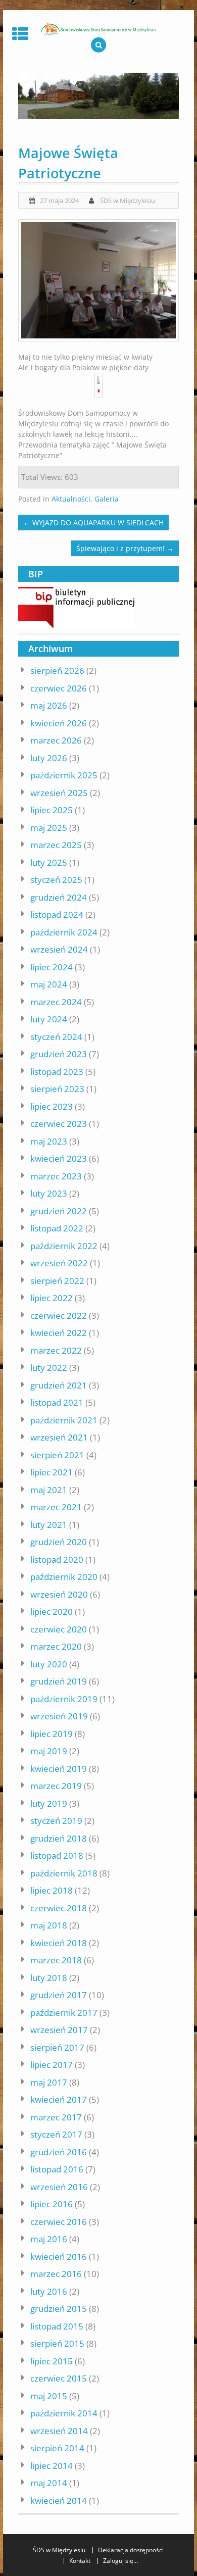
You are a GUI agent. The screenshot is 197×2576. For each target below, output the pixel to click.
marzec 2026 (56, 740)
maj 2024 (49, 984)
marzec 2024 (56, 1002)
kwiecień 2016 (59, 2257)
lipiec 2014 (52, 2466)
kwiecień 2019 (59, 1769)
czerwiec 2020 (59, 1629)
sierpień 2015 (57, 2343)
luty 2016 (49, 2291)
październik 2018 (64, 1873)
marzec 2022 (56, 1350)
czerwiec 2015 (59, 2378)
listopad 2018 (57, 1855)
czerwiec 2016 (59, 2222)
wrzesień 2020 (59, 1594)
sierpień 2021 (57, 1455)
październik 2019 (64, 1699)
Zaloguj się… (120, 2561)
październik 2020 (64, 1577)
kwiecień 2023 (59, 1158)
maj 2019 (49, 1751)
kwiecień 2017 (59, 2099)
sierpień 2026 (57, 671)
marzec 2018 (56, 1960)
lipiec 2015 (52, 2361)
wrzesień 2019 (59, 1716)
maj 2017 (49, 2082)
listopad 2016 (57, 2169)
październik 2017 (64, 2013)
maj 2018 (49, 1925)
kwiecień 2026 (59, 723)
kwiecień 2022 (59, 1333)
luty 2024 (49, 1019)
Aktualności (71, 499)
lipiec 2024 (52, 967)
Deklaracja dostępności (131, 2550)
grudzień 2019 (59, 1681)
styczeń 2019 (56, 1821)
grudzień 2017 (59, 1995)
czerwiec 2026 (59, 688)
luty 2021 (49, 1525)
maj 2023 (49, 1141)
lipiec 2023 (52, 1106)
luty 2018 (49, 1978)
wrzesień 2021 (59, 1437)
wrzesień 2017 (59, 2030)
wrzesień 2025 (59, 793)
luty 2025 (49, 862)
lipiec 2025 (52, 810)
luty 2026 (49, 758)
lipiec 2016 (52, 2204)
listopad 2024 (57, 914)
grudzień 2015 (59, 2309)
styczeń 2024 (56, 1037)
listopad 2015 (57, 2326)
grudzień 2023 (59, 1054)
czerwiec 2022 (59, 1316)
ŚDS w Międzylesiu (128, 201)
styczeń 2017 (56, 2134)
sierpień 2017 (57, 2047)
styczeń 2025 (56, 880)
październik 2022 (64, 1246)
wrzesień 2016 (59, 2187)
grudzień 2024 (59, 897)
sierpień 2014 (57, 2448)
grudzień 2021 (59, 1385)
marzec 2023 (56, 1176)
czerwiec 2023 (59, 1124)
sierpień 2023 (57, 1089)
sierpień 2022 (57, 1281)
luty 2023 (49, 1193)
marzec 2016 (56, 2274)
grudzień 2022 (59, 1211)
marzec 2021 (56, 1507)
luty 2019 (49, 1803)
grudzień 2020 (59, 1542)
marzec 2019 (56, 1786)
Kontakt (80, 2561)
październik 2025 (64, 775)
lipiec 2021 (52, 1472)
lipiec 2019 (52, 1734)
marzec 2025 (56, 845)
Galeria (107, 499)
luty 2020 (49, 1664)
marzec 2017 (56, 2117)
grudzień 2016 (59, 2152)
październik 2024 (64, 932)
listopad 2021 (57, 1402)
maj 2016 (49, 2239)
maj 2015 (49, 2396)
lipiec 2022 (52, 1298)
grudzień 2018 (59, 1838)
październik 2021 (64, 1420)
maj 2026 (49, 705)
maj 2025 (49, 828)
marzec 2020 (56, 1646)
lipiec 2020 (52, 1612)
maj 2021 (49, 1490)
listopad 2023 (57, 1072)
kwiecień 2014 (59, 2500)
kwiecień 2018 (59, 1943)
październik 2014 (64, 2413)
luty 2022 (49, 1368)
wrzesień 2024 (59, 949)
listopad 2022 (57, 1228)
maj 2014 (49, 2483)
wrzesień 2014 (59, 2431)
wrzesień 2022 (59, 1263)
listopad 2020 (57, 1559)
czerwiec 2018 (59, 1908)
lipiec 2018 (52, 1890)
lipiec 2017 (52, 2065)
